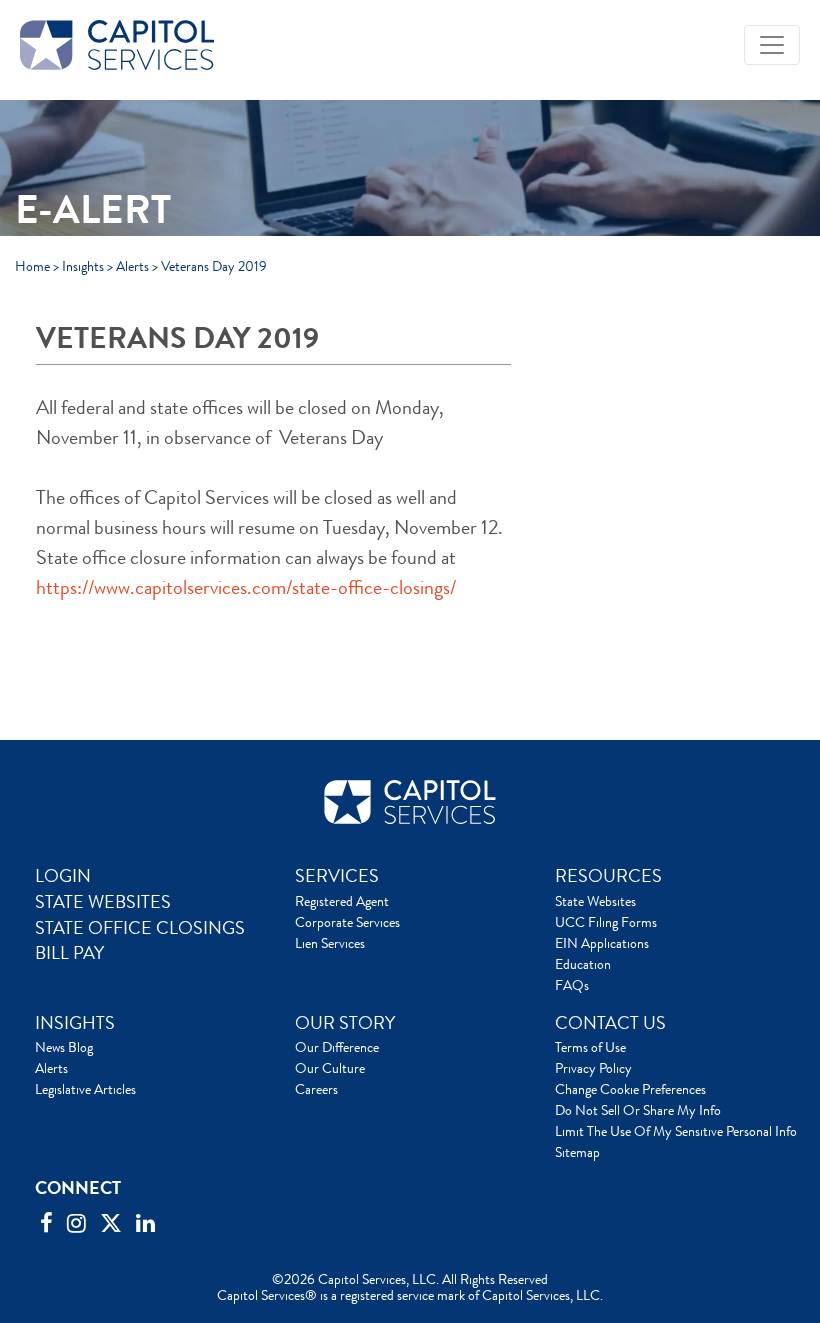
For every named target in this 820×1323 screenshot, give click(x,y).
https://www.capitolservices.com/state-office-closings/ (246, 587)
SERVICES (337, 876)
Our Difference (337, 1047)
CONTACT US (610, 1023)
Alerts (132, 266)
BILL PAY (69, 953)
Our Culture (330, 1068)
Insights (83, 266)
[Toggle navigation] (772, 45)
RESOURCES (608, 876)
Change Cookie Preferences (630, 1089)
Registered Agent (342, 901)
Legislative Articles (85, 1089)
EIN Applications (602, 943)
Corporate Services (347, 922)
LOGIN (63, 876)
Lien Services (330, 943)
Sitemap (577, 1152)
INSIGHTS (75, 1023)
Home (32, 266)
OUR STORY (345, 1023)
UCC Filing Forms (606, 922)
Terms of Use (590, 1047)
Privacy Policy (593, 1068)
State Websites (595, 901)
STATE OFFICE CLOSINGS (140, 928)
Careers (316, 1089)
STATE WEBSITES (103, 902)
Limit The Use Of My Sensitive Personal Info (676, 1131)
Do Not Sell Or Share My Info (638, 1110)
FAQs (572, 985)
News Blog (64, 1047)
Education (583, 964)
